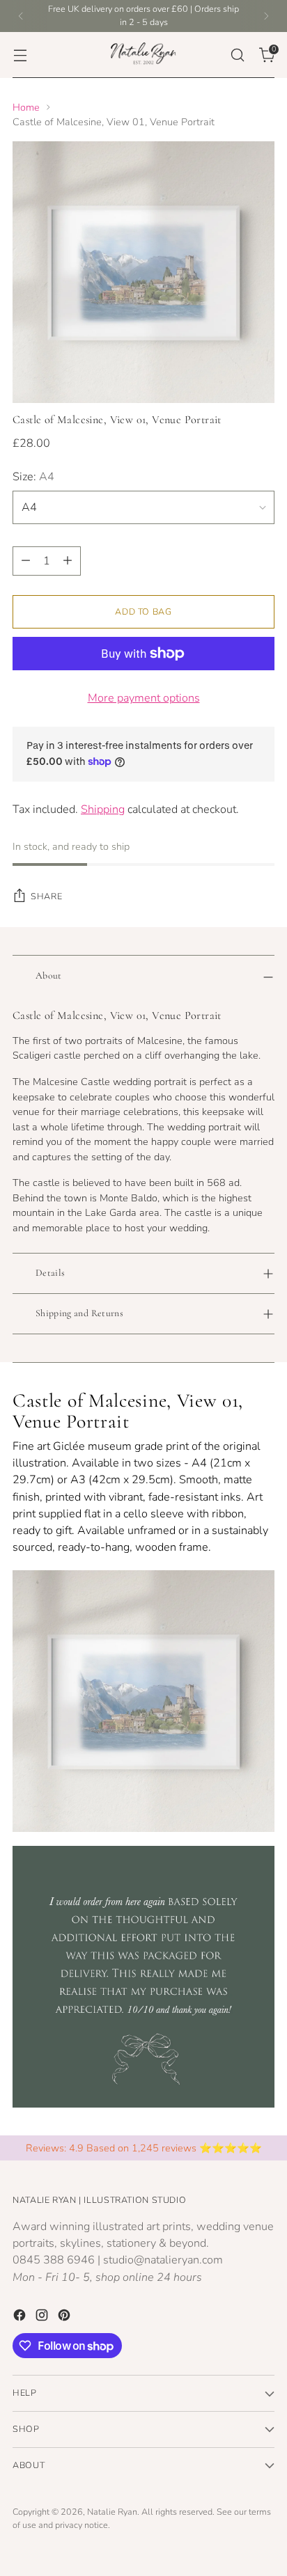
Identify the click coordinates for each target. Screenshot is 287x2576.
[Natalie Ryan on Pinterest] (65, 2317)
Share (46, 896)
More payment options (144, 698)
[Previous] (21, 16)
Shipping (103, 809)
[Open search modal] (237, 55)
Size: (33, 477)
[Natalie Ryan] (143, 55)
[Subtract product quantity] (26, 561)
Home (26, 107)
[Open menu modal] (20, 55)
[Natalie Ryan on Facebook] (21, 2317)
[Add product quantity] (68, 561)
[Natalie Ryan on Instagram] (43, 2317)
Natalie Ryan (112, 2512)
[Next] (266, 16)
